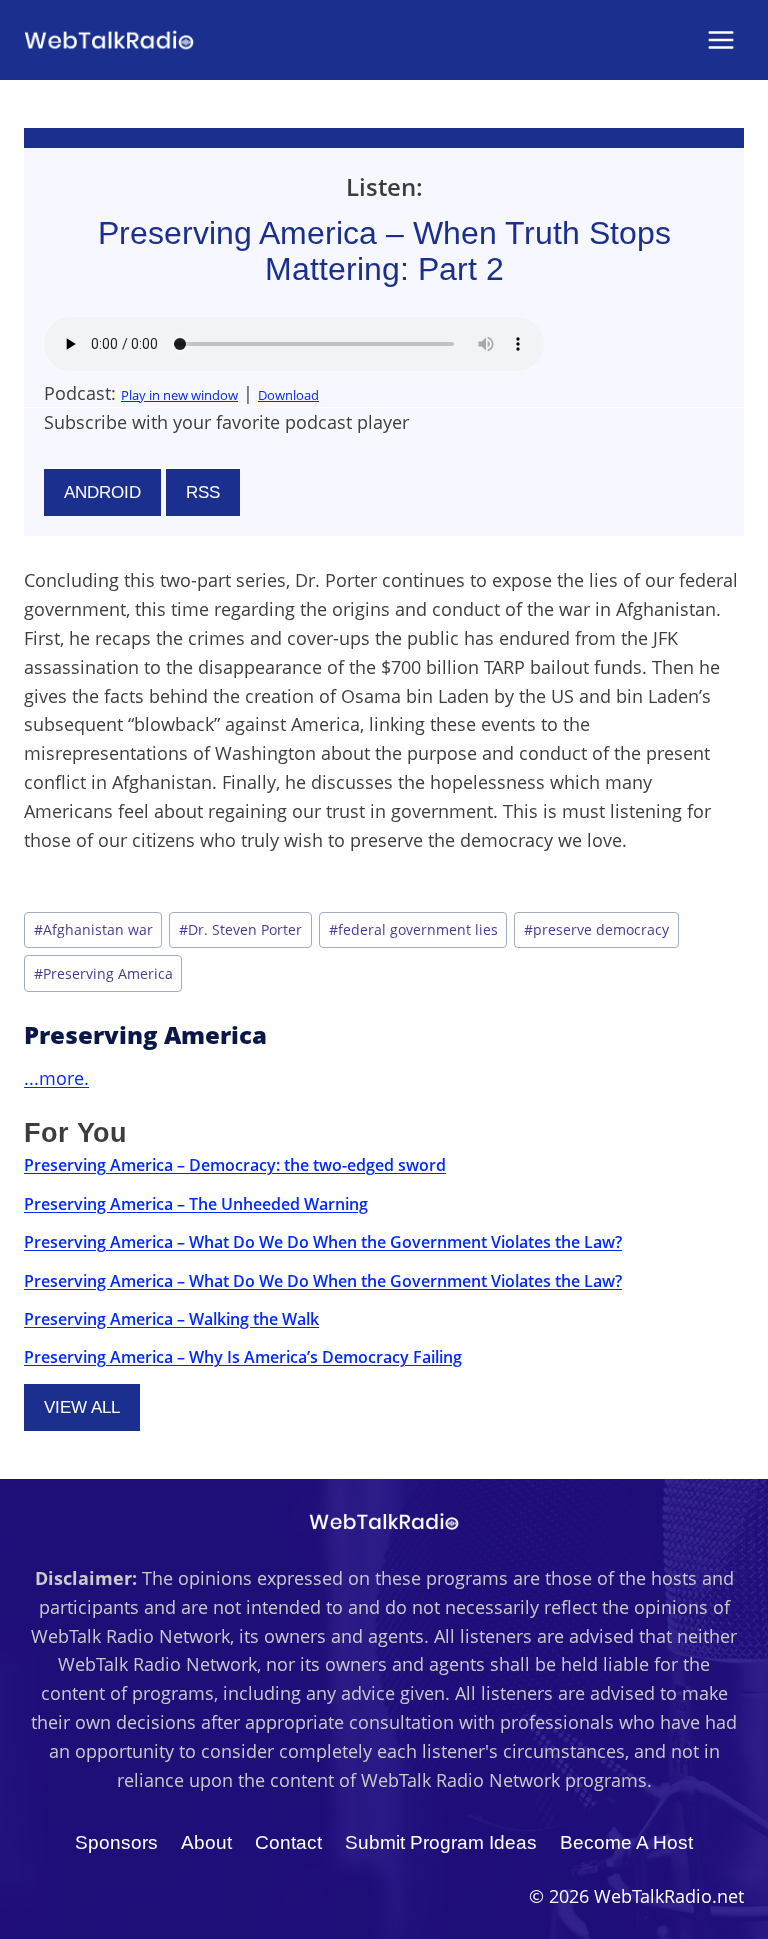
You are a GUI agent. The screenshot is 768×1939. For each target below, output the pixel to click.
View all (82, 1407)
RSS (203, 492)
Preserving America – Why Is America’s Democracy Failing (243, 1357)
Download (288, 395)
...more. (56, 1078)
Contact (288, 1842)
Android (102, 492)
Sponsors (116, 1842)
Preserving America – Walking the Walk (171, 1319)
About (206, 1842)
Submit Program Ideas (441, 1842)
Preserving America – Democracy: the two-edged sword (235, 1165)
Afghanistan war (93, 929)
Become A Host (626, 1842)
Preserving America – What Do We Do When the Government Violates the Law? (323, 1242)
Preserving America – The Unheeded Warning (196, 1204)
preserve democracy (596, 929)
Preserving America (103, 973)
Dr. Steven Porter (240, 929)
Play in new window (179, 395)
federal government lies (413, 929)
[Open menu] (720, 39)
